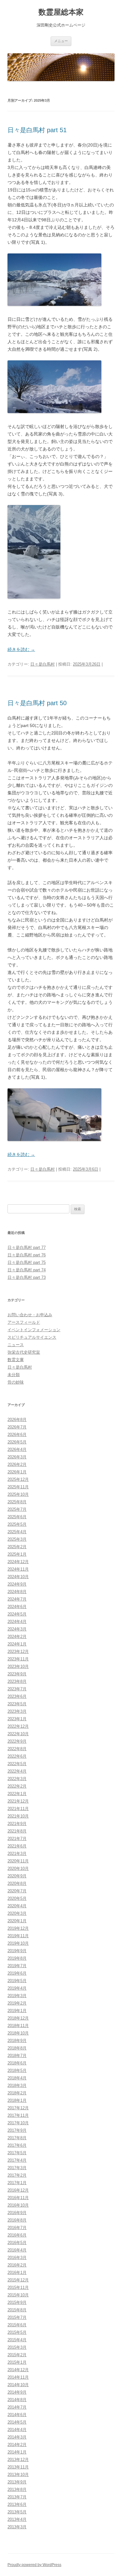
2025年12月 (18, 1479)
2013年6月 (17, 2504)
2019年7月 (17, 1966)
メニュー (61, 41)
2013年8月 (17, 2489)
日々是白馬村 (43, 664)
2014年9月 (17, 2392)
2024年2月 (17, 1637)
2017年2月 (17, 2175)
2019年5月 (17, 1981)
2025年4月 (17, 1532)
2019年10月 (18, 1943)
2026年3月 (17, 1457)
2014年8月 (17, 2400)
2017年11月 (18, 2115)
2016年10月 (18, 2205)
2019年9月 (17, 1951)
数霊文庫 (16, 1360)
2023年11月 (18, 1659)
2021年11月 (18, 1809)
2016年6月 (17, 2235)
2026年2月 (17, 1464)
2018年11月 (18, 2026)
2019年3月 (17, 1996)
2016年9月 (17, 2213)
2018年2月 (17, 2093)
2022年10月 (18, 1734)
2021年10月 (18, 1816)
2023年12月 (18, 1652)
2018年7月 (17, 2056)
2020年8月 (17, 1883)
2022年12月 (18, 1726)
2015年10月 (18, 2295)
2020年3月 (17, 1913)
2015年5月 (17, 2332)
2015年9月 (17, 2302)
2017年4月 (17, 2160)
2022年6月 (17, 1756)
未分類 (14, 1375)
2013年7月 (17, 2497)
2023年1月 (17, 1719)
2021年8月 (17, 1831)
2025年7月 (17, 1509)
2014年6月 (17, 2415)
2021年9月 (17, 1824)
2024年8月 (17, 1592)
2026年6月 (17, 1435)
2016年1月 (17, 2273)
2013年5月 (17, 2512)
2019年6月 (17, 1973)
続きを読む (21, 649)
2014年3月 (17, 2437)
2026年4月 (17, 1449)
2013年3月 (17, 2527)
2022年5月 (17, 1764)
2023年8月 (17, 1681)
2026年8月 (17, 1420)
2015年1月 (17, 2362)
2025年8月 (17, 1502)
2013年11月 (18, 2467)
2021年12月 (18, 1801)
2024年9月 (17, 1584)
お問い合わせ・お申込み (30, 1315)
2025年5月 (17, 1524)
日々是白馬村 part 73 (27, 1277)
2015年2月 (17, 2355)
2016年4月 (17, 2250)
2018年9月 (17, 2041)
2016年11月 (18, 2198)
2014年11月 (18, 2377)
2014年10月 (18, 2385)
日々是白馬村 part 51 (37, 130)
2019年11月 (18, 1936)
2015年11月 (18, 2287)
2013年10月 (18, 2475)
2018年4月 (17, 2078)
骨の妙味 (16, 1382)
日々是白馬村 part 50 (37, 703)
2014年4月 (17, 2430)
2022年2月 (17, 1786)
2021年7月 (17, 1839)
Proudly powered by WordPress (34, 2565)
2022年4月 (17, 1771)
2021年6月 (17, 1846)
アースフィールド (24, 1322)
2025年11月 (18, 1487)
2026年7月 (17, 1427)
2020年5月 (17, 1898)
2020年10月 (18, 1868)
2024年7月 (17, 1599)
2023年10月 (18, 1666)
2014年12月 (18, 2370)
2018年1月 (17, 2100)
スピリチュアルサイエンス (32, 1337)
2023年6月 (17, 1696)
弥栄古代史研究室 (24, 1352)
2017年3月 (17, 2168)
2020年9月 (17, 1876)
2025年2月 (17, 1547)
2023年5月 (17, 1704)
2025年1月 (17, 1554)
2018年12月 (18, 2018)
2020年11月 (18, 1861)
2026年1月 (17, 1472)
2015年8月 (17, 2310)
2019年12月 (18, 1928)
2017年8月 (17, 2138)
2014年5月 (17, 2422)
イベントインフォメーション (34, 1330)
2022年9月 (17, 1741)
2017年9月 (17, 2130)
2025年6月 (17, 1517)
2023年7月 (17, 1689)
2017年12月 (18, 2108)
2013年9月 (17, 2482)
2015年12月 (18, 2280)
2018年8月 (17, 2048)
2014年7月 (17, 2407)
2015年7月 (17, 2317)
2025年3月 (17, 1539)
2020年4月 (17, 1906)
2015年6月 (17, 2325)
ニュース (16, 1345)
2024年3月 (17, 1629)
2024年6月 (17, 1607)
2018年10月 (18, 2033)
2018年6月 (17, 2063)
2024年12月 (18, 1562)
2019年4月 (17, 1988)
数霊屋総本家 (61, 12)
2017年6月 (17, 2145)
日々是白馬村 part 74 (27, 1270)
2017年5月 (17, 2153)
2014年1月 (17, 2452)
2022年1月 (17, 1794)
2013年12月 (18, 2460)
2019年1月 (17, 2011)
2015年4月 (17, 2340)
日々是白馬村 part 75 (27, 1262)
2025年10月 (18, 1494)
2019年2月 (17, 2003)
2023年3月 (17, 1711)
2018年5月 (17, 2070)
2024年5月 (17, 1614)
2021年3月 (17, 1854)
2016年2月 (17, 2265)
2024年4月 (17, 1622)
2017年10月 (18, 2123)
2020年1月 (17, 1921)
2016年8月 (17, 2220)
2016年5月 (17, 2243)
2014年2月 (17, 2445)
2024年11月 (18, 1569)
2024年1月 (17, 1644)
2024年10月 (18, 1577)
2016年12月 (18, 2190)
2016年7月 (17, 2228)
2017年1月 (17, 2183)
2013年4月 (17, 2519)
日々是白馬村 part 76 (27, 1255)
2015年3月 (17, 2347)
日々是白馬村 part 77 (27, 1247)
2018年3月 (17, 2085)
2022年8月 (17, 1749)
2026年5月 (17, 1442)
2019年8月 (17, 1958)
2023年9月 (17, 1674)
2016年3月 (17, 2258)
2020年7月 (17, 1891)
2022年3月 (17, 1779)
